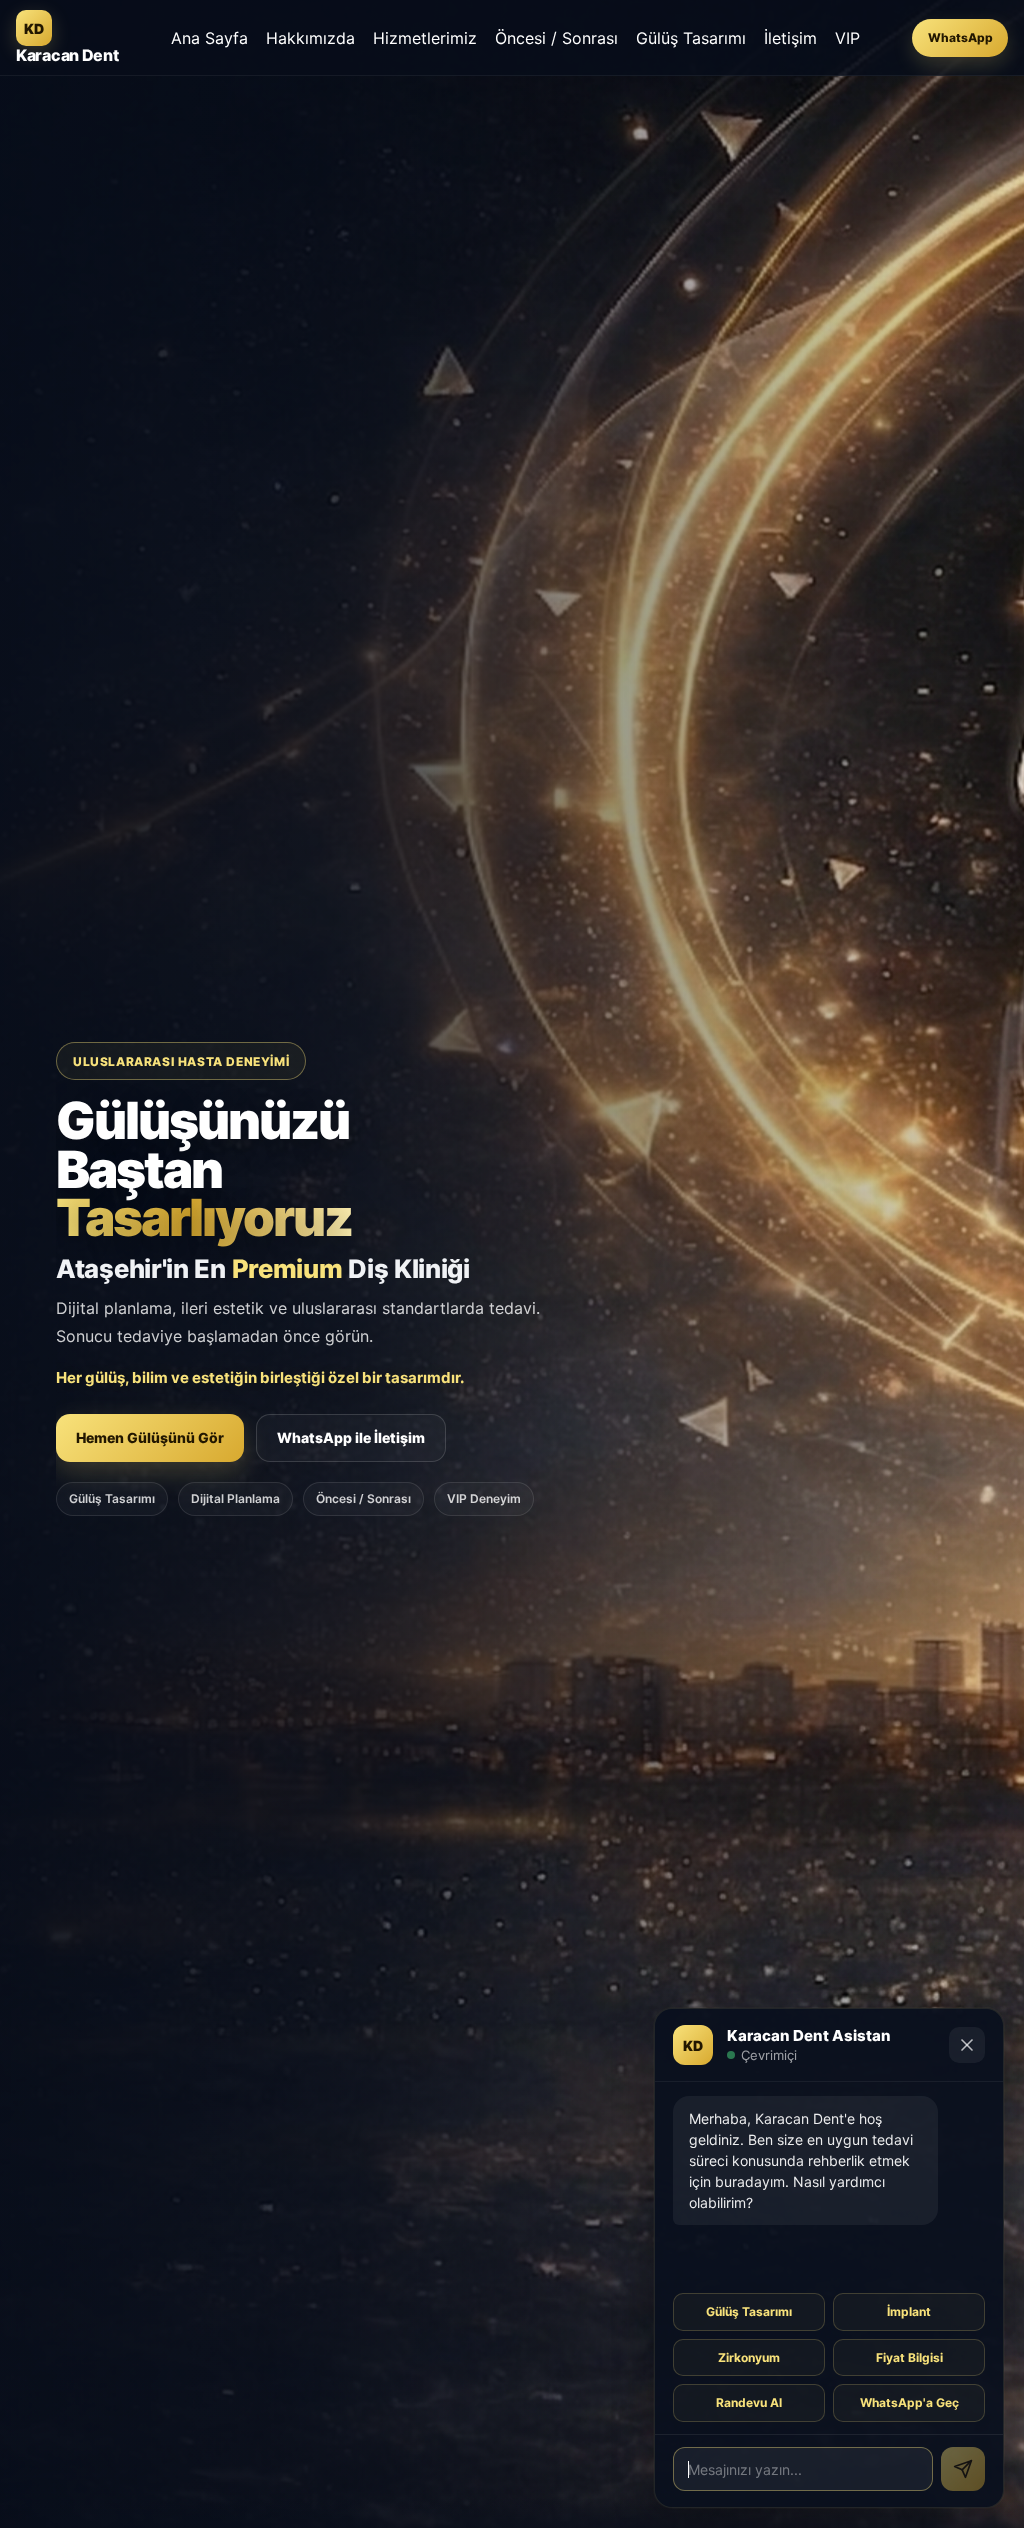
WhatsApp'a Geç (909, 2402)
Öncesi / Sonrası (556, 38)
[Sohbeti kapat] (967, 2045)
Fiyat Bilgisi (909, 2357)
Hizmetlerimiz (425, 38)
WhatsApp (960, 37)
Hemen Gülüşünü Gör (150, 1437)
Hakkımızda (310, 38)
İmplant (909, 2311)
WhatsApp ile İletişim (351, 1437)
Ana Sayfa (209, 38)
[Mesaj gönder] (963, 2469)
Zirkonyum (749, 2357)
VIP (847, 38)
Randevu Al (749, 2402)
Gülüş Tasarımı (691, 38)
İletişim (790, 38)
